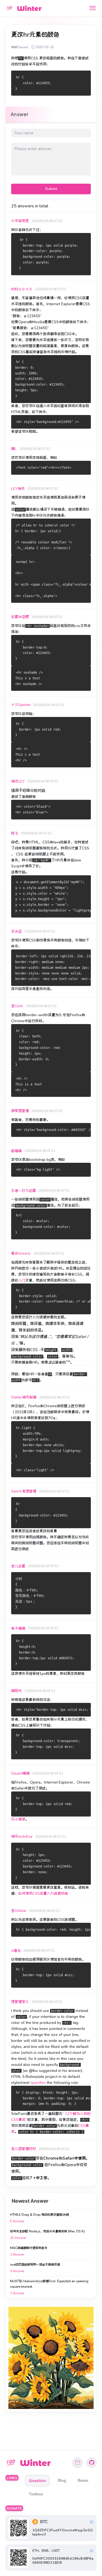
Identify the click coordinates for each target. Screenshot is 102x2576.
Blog (62, 2480)
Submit (51, 189)
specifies (38, 2083)
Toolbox (36, 2494)
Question (37, 2480)
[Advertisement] (51, 2358)
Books (83, 2480)
